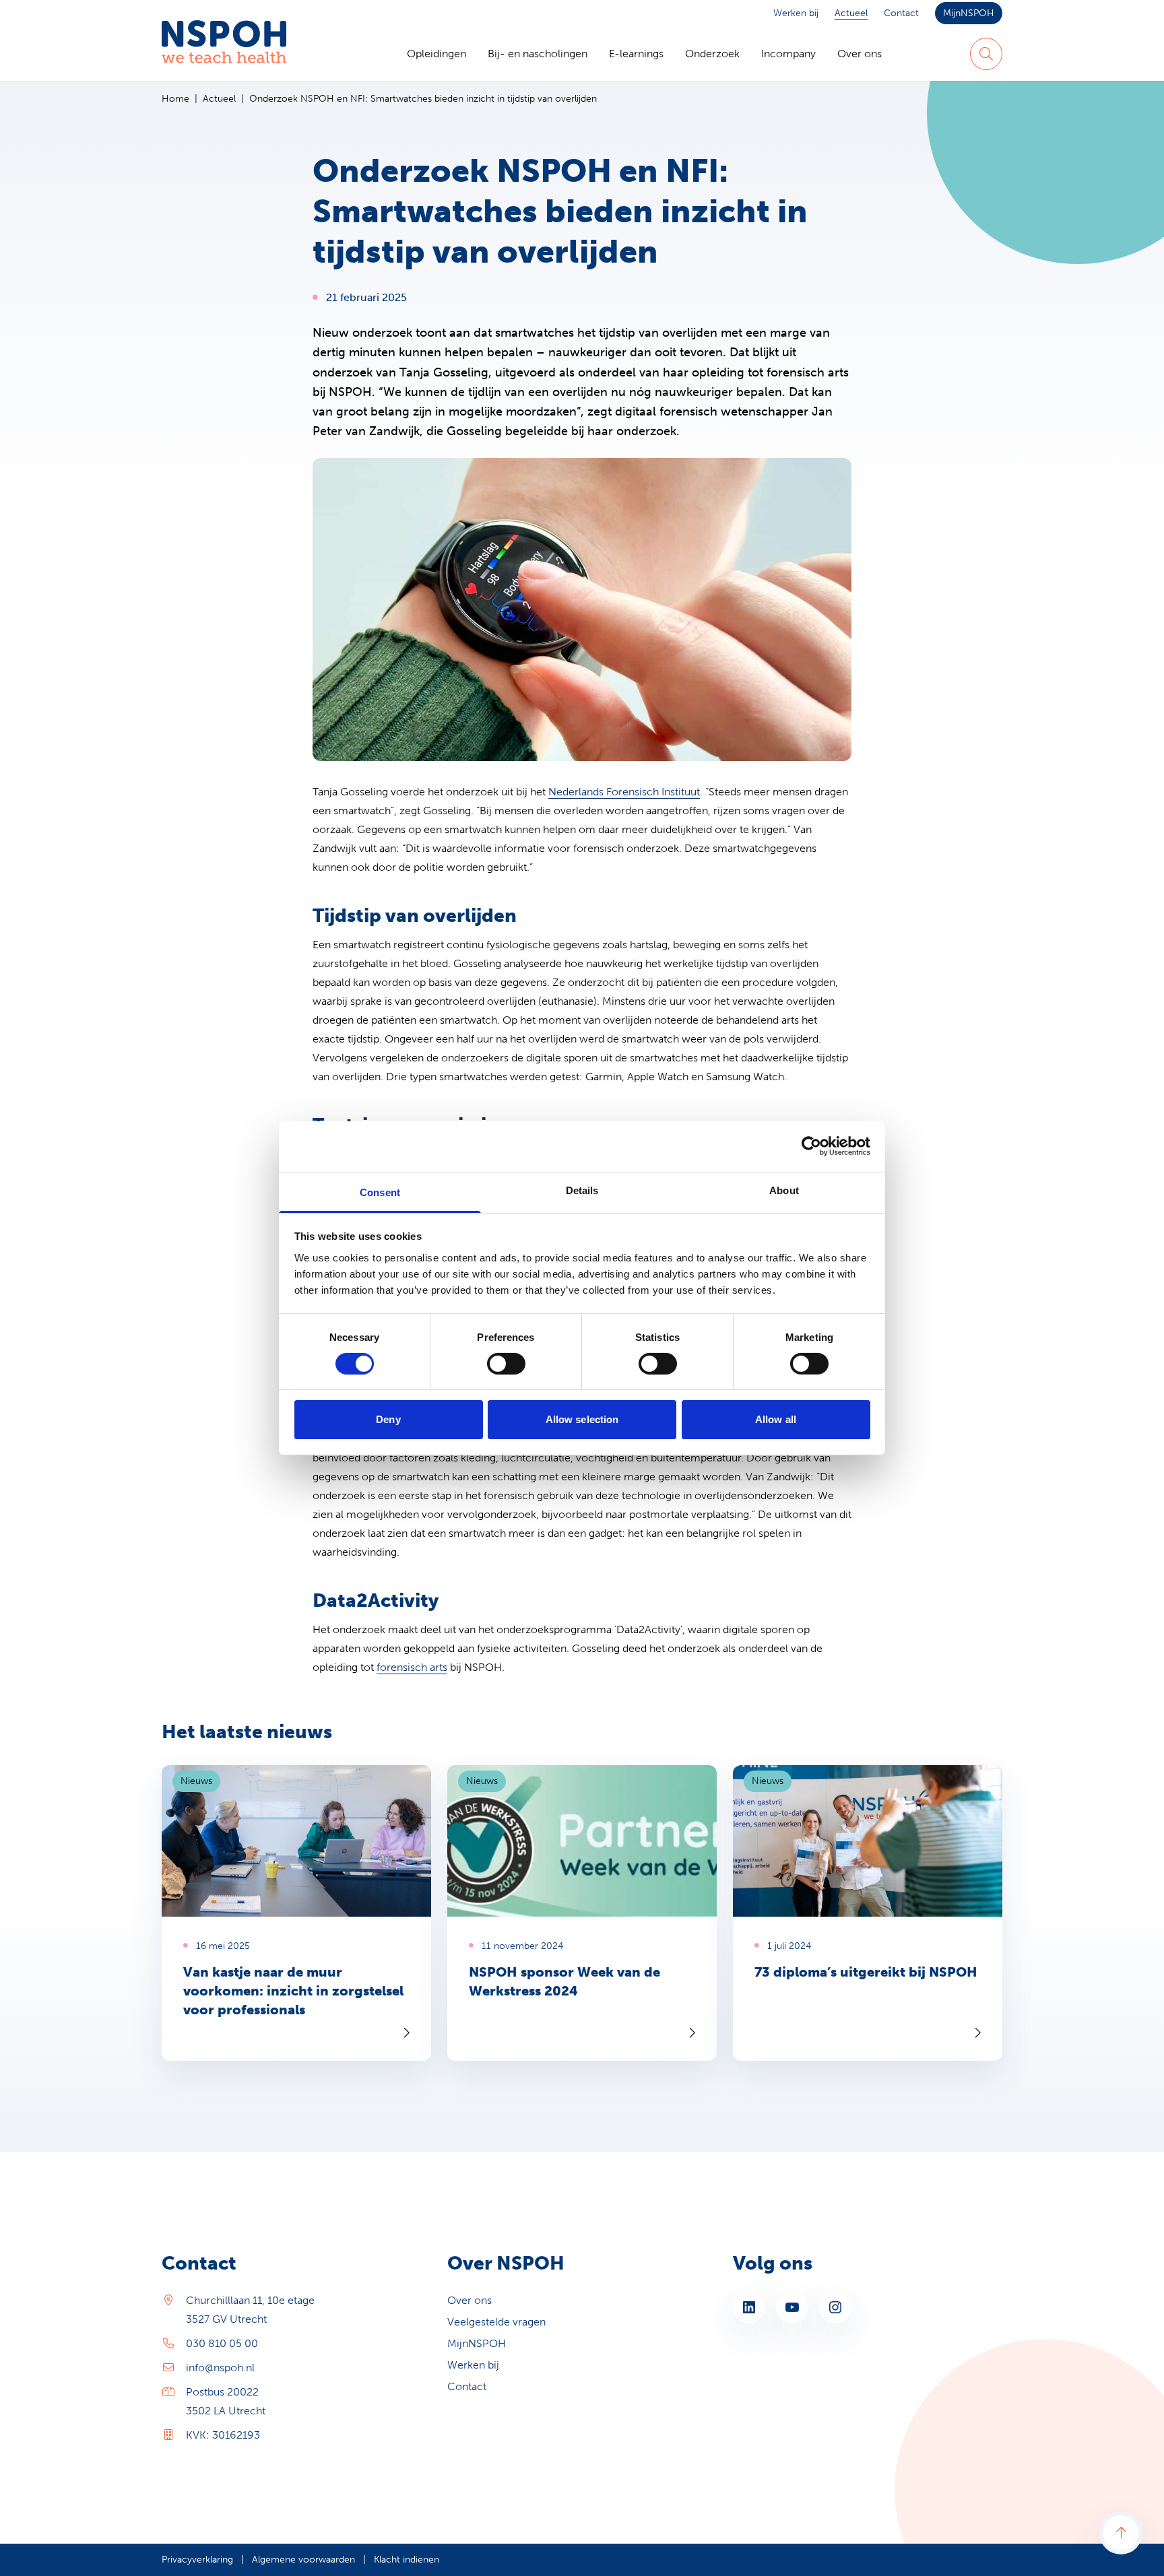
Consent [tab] (380, 1192)
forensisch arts (412, 1667)
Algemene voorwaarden (303, 2560)
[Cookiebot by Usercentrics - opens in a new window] (811, 1146)
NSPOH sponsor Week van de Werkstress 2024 (564, 1981)
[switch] (506, 1364)
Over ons (860, 54)
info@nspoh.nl (220, 2368)
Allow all (776, 1419)
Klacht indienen (407, 2560)
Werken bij (796, 13)
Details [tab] (582, 1190)
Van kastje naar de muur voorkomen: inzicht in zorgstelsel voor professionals (293, 1991)
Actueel (851, 13)
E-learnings (636, 54)
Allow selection (582, 1419)
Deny (388, 1419)
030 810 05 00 (222, 2343)
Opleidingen (437, 54)
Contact (901, 13)
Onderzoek (712, 54)
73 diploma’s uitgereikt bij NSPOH (866, 1972)
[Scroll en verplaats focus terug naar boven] (1121, 2533)
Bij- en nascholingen (538, 54)
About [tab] (784, 1190)
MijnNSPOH (969, 13)
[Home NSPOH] (224, 54)
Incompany (788, 54)
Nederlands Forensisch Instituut (624, 792)
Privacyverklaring (197, 2560)
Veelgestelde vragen (496, 2322)
